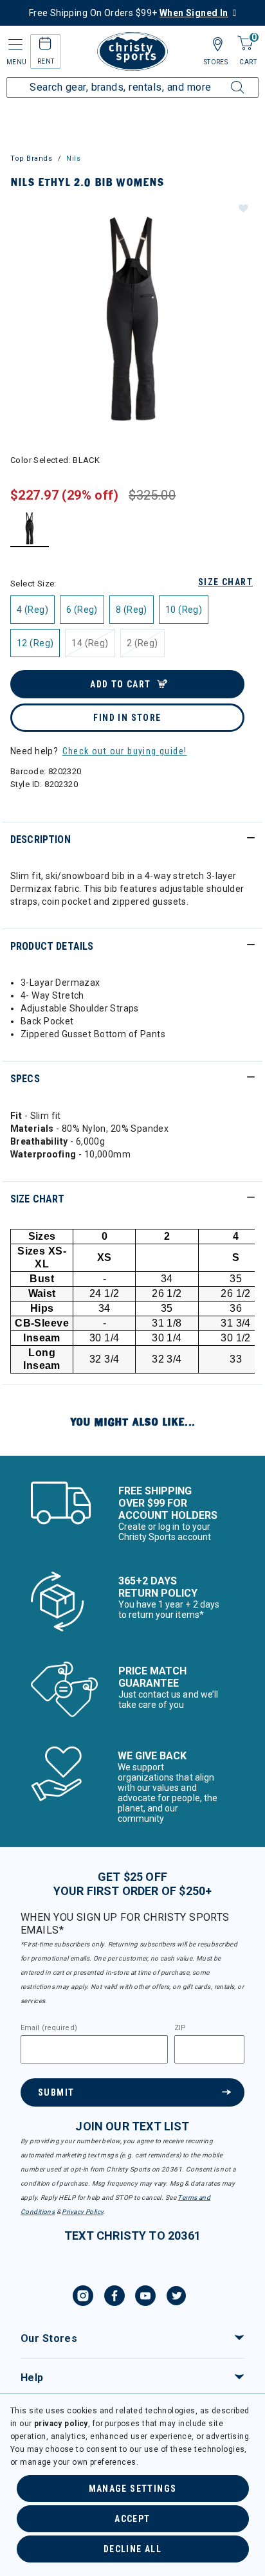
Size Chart (225, 582)
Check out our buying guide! (125, 751)
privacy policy (61, 2424)
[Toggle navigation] (14, 45)
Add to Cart (120, 684)
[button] (242, 208)
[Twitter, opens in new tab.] (176, 2298)
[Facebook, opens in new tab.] (114, 2298)
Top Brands (32, 159)
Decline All (132, 2549)
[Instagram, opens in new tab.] (83, 2298)
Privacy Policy (82, 2212)
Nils (73, 159)
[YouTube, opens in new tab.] (145, 2298)
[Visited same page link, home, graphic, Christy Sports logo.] (132, 51)
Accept (132, 2519)
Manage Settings (133, 2489)
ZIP (180, 2028)
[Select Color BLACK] (30, 528)
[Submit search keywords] (223, 80)
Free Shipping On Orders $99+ (129, 13)
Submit (56, 2092)
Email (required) (49, 2028)
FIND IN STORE (127, 718)
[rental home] (45, 45)
